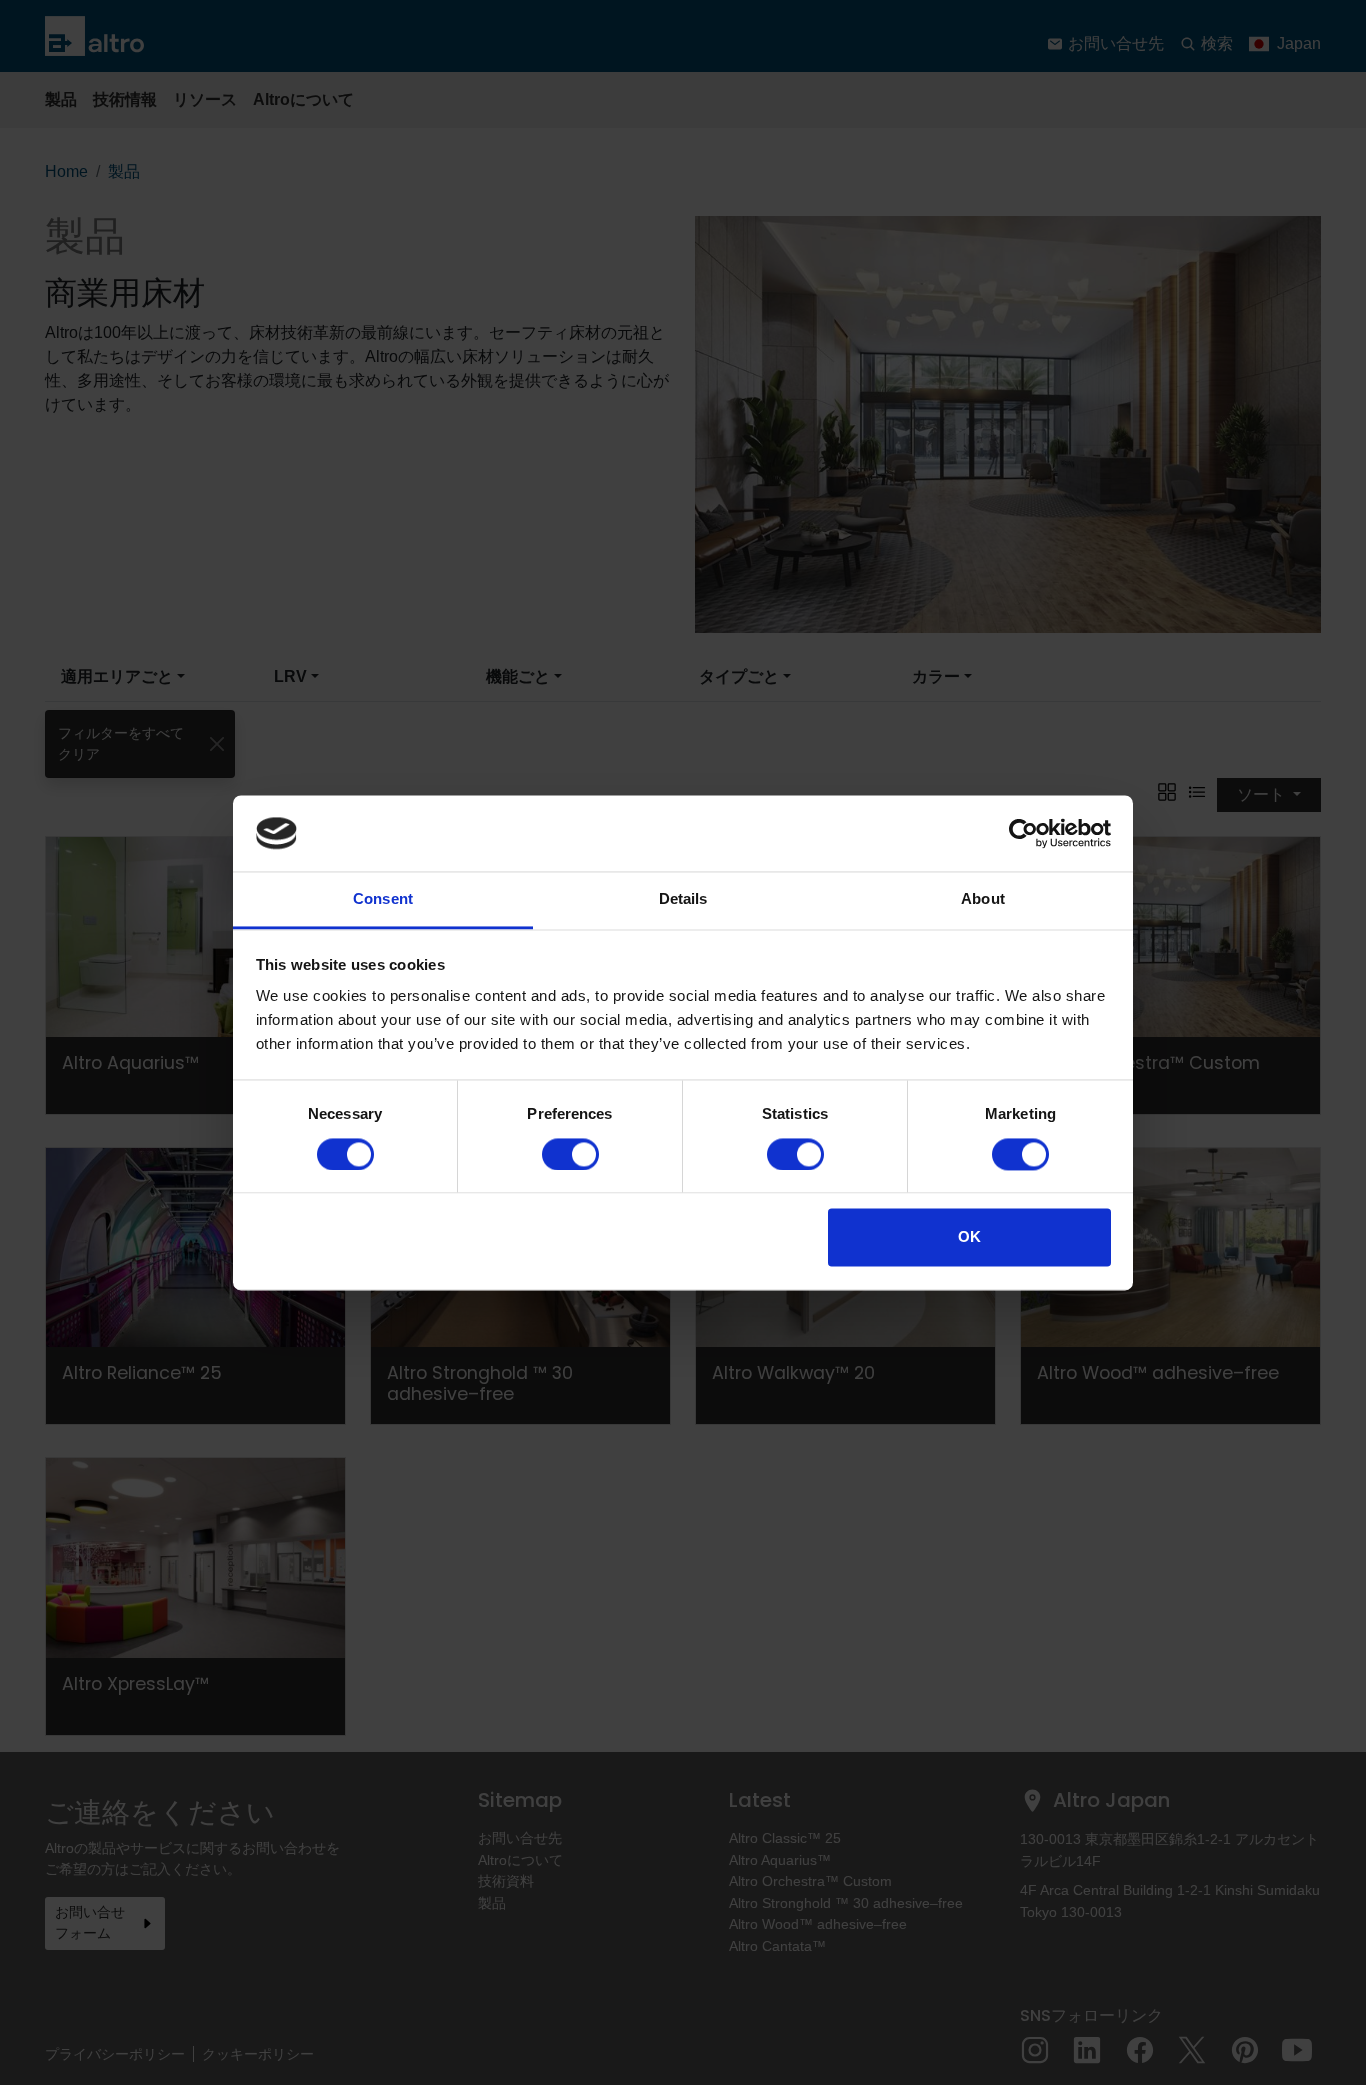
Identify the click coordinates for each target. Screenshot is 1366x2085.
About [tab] (983, 899)
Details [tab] (683, 899)
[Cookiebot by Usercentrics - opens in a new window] (1023, 833)
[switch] (570, 1154)
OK (969, 1237)
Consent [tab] (383, 899)
